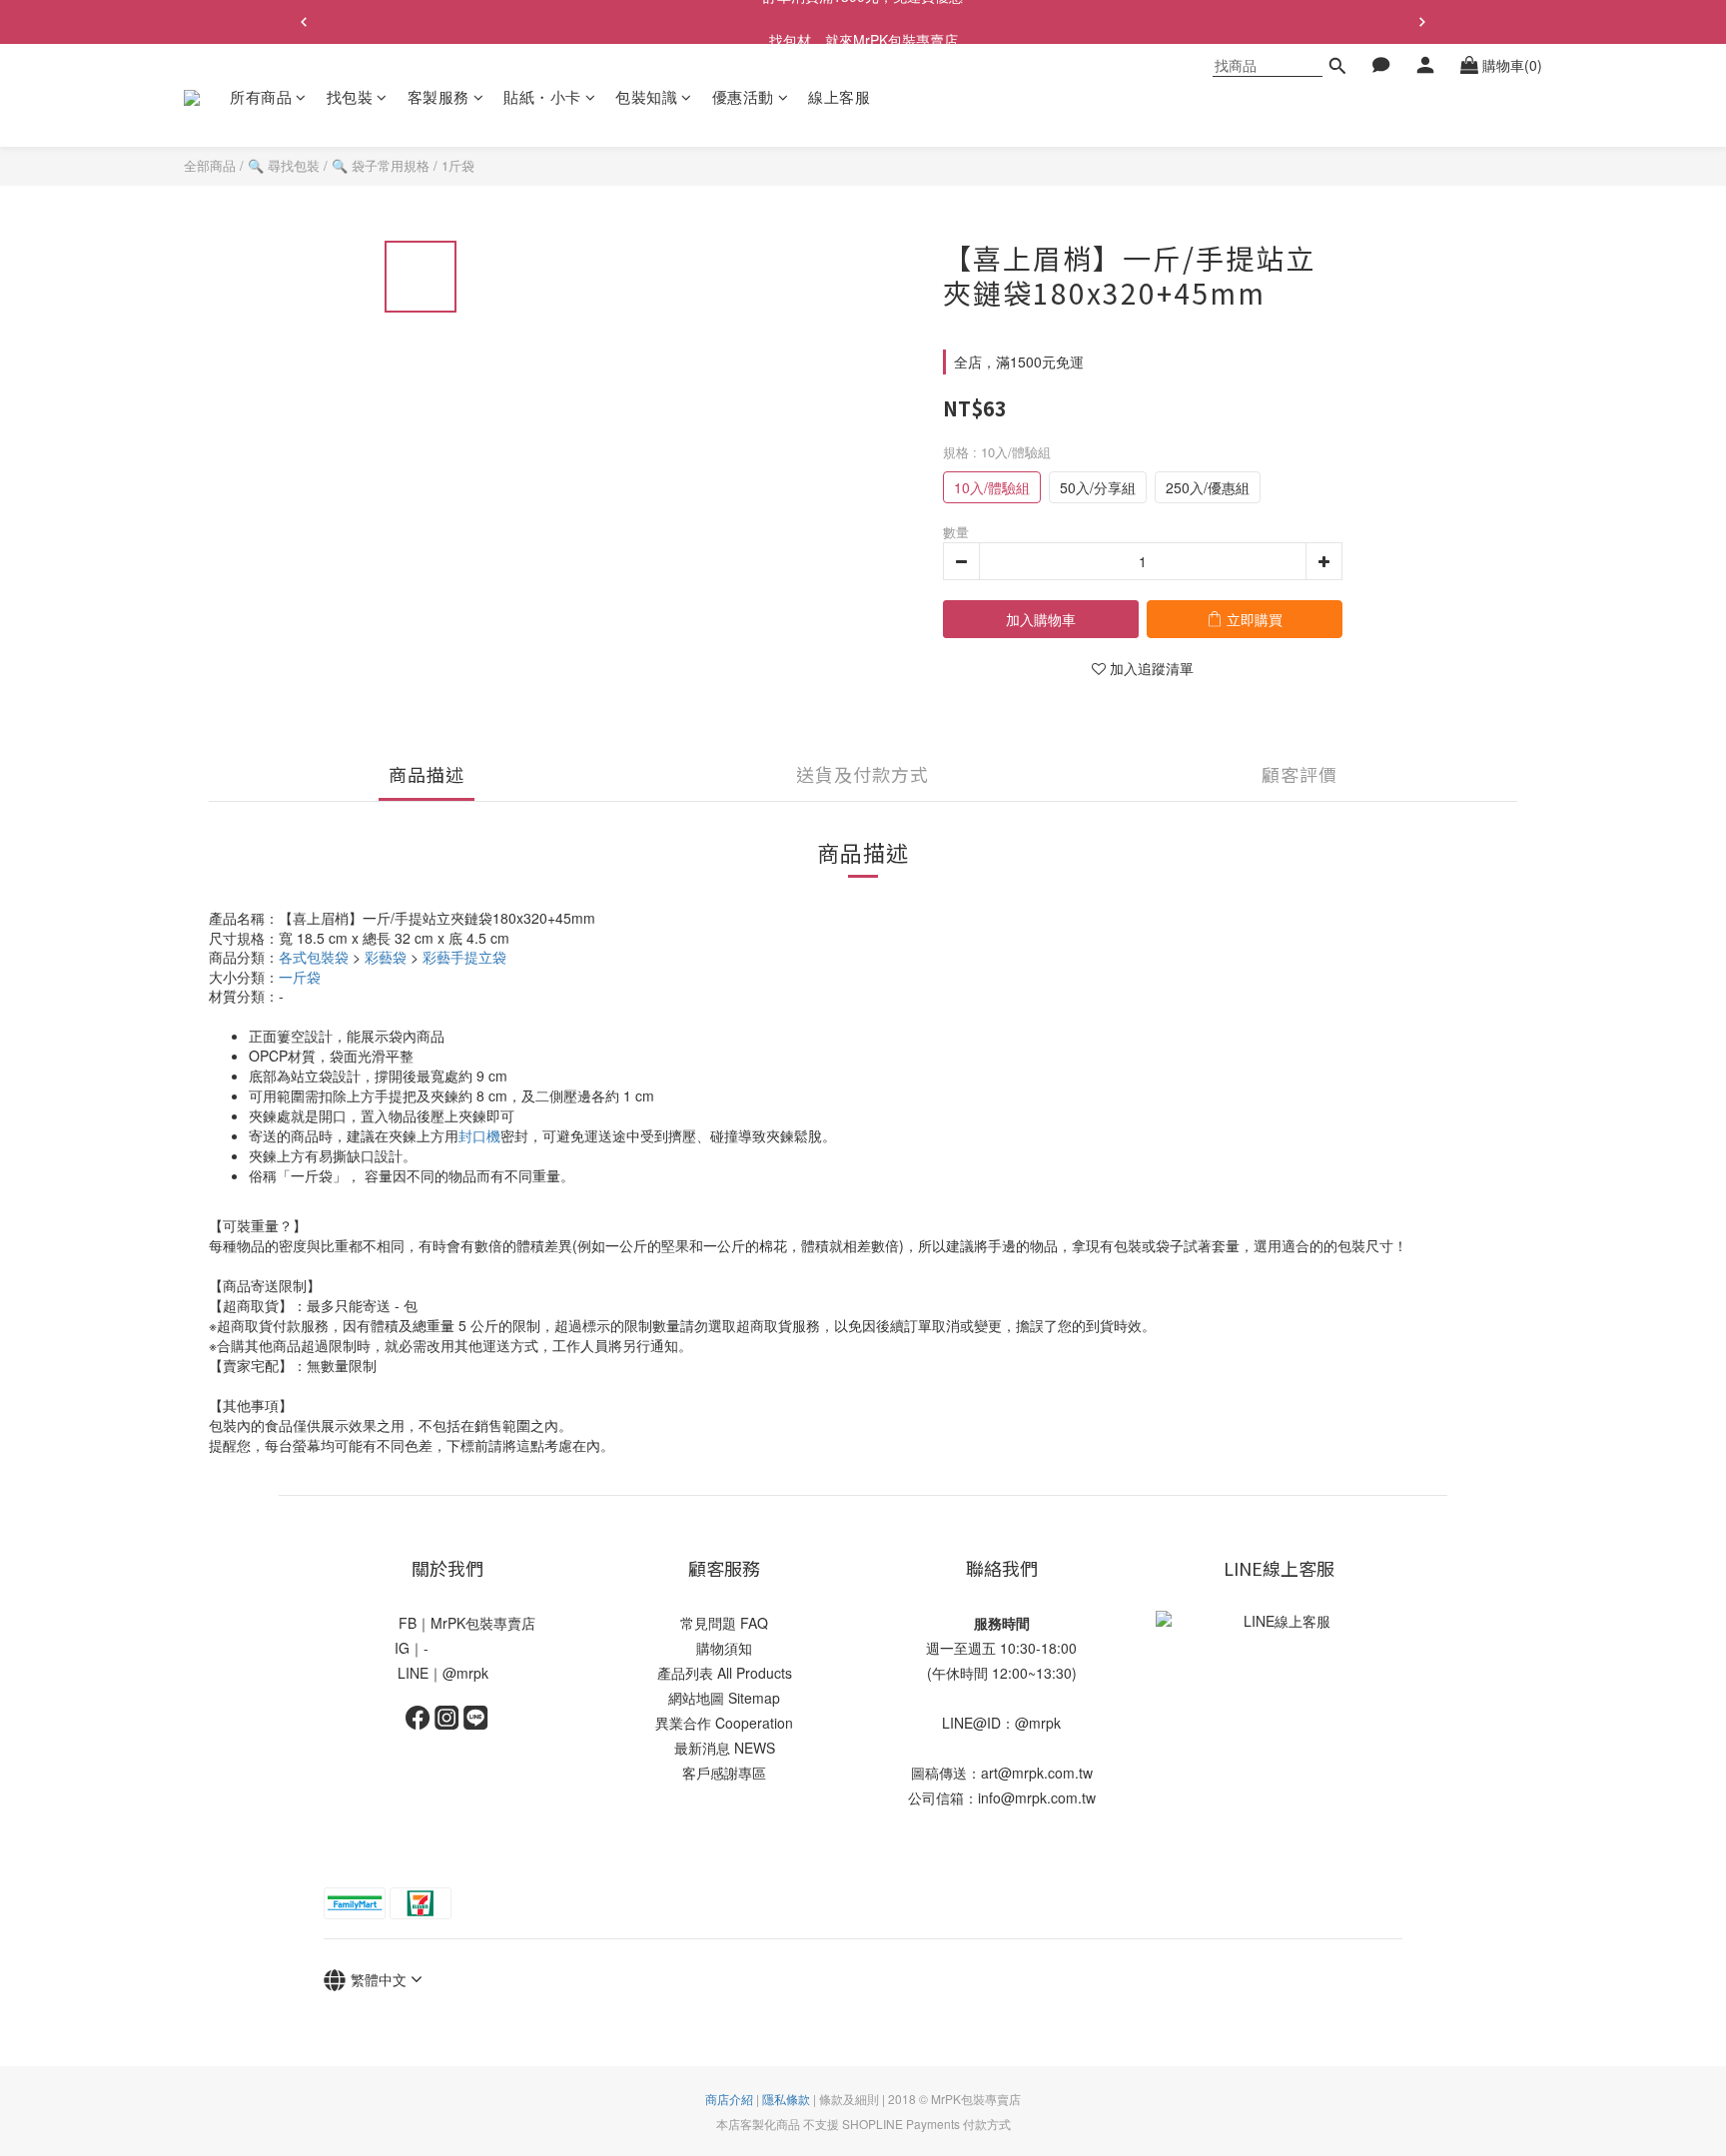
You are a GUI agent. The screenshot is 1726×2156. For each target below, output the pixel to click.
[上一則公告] (304, 22)
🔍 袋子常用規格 (381, 165)
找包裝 (350, 96)
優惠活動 (743, 96)
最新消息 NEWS (725, 1748)
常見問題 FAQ (724, 1623)
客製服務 (438, 96)
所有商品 (261, 96)
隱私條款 (786, 2099)
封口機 (479, 1135)
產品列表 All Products (725, 1673)
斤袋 (300, 977)
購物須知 (724, 1648)
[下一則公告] (1422, 22)
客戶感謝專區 (724, 1773)
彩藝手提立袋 (464, 957)
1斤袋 (458, 165)
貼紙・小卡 (542, 96)
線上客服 (839, 96)
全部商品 (210, 165)
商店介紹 (729, 2099)
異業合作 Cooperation (724, 1723)
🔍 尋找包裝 (284, 165)
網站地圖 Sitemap (724, 1698)
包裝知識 (646, 96)
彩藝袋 (386, 957)
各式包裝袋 (314, 957)
